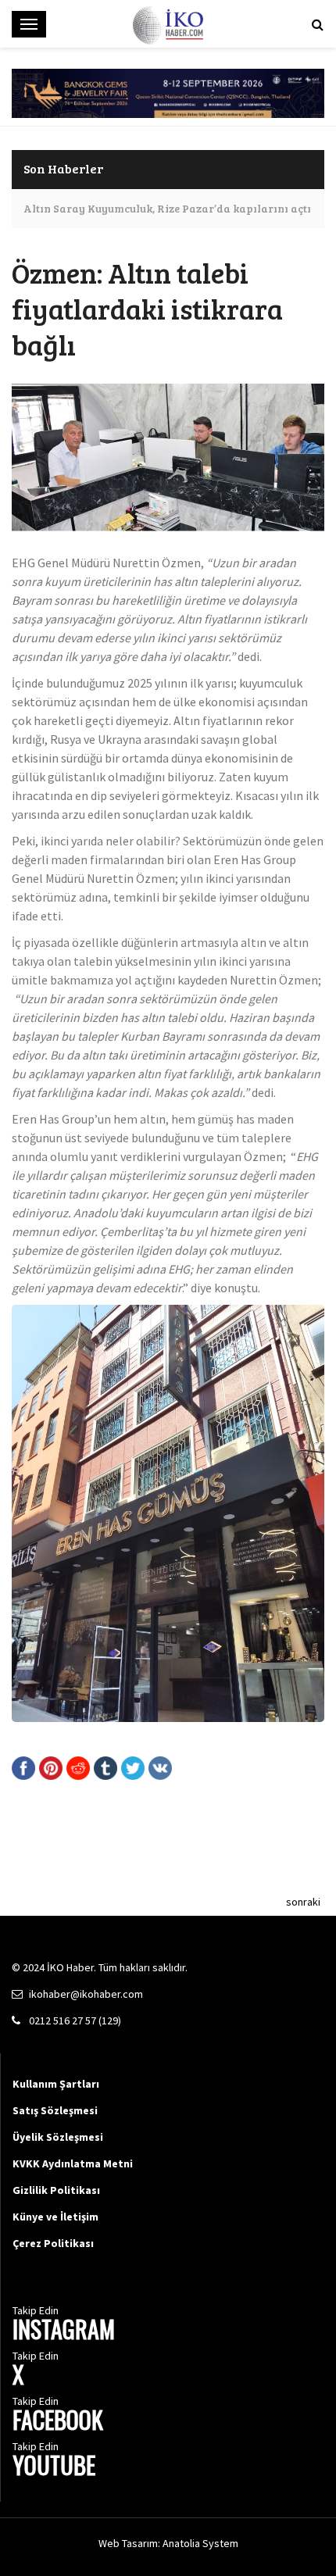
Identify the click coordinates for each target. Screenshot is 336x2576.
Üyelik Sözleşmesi (58, 2137)
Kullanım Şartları (56, 2084)
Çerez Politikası (53, 2243)
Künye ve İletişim (55, 2217)
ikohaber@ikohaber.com (86, 1994)
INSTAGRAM (64, 2331)
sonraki (303, 1902)
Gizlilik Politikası (56, 2190)
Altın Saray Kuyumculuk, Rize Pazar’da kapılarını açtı (167, 208)
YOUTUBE (54, 2467)
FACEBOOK (58, 2422)
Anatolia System (200, 2543)
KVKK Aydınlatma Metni (73, 2163)
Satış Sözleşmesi (55, 2110)
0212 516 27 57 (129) (75, 2020)
